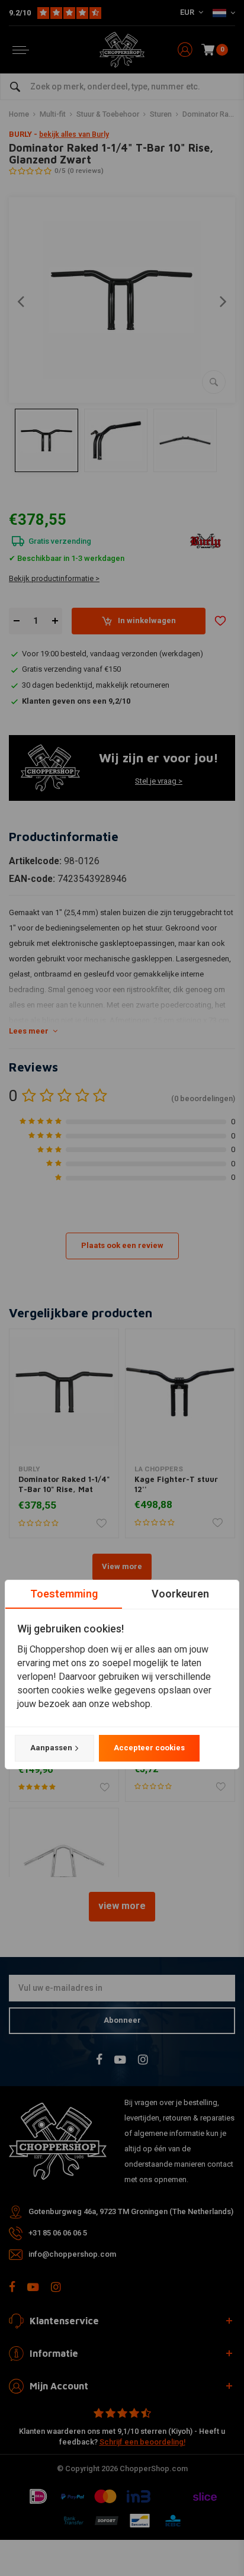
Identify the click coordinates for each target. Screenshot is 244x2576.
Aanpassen (51, 1748)
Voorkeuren (180, 1594)
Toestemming (64, 1594)
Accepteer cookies (149, 1748)
